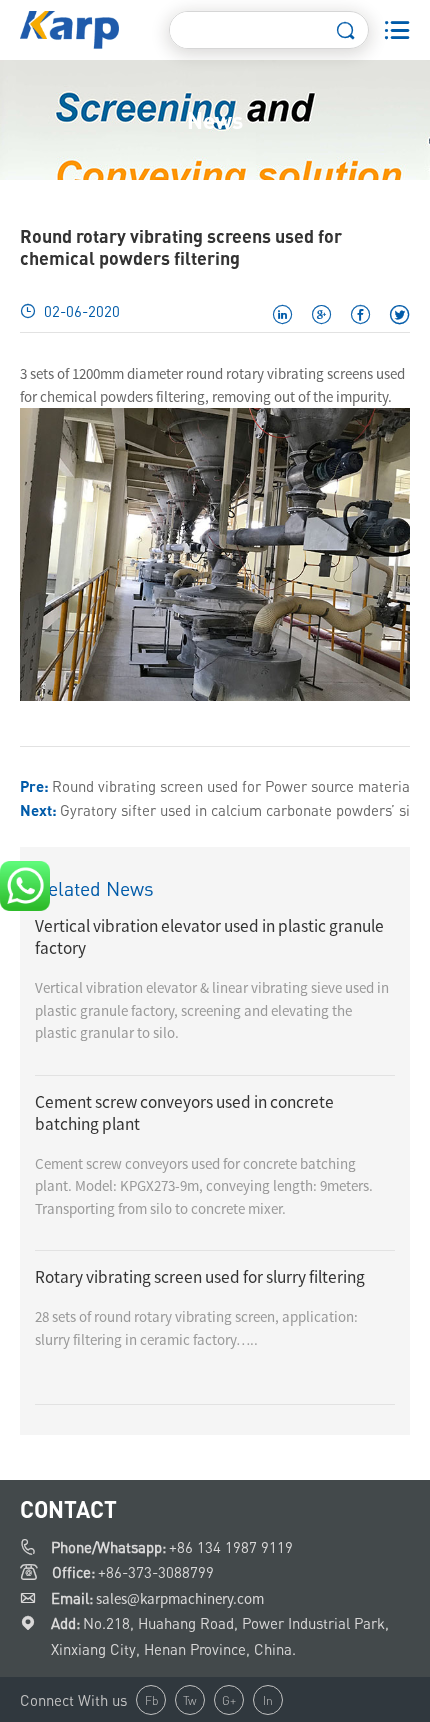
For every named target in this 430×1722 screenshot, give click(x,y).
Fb (151, 1700)
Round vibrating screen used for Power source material (233, 786)
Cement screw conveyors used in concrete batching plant (184, 1113)
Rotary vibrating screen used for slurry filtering (200, 1277)
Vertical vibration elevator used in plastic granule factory (209, 937)
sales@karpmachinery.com (180, 1598)
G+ (229, 1700)
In (268, 1700)
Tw (190, 1700)
